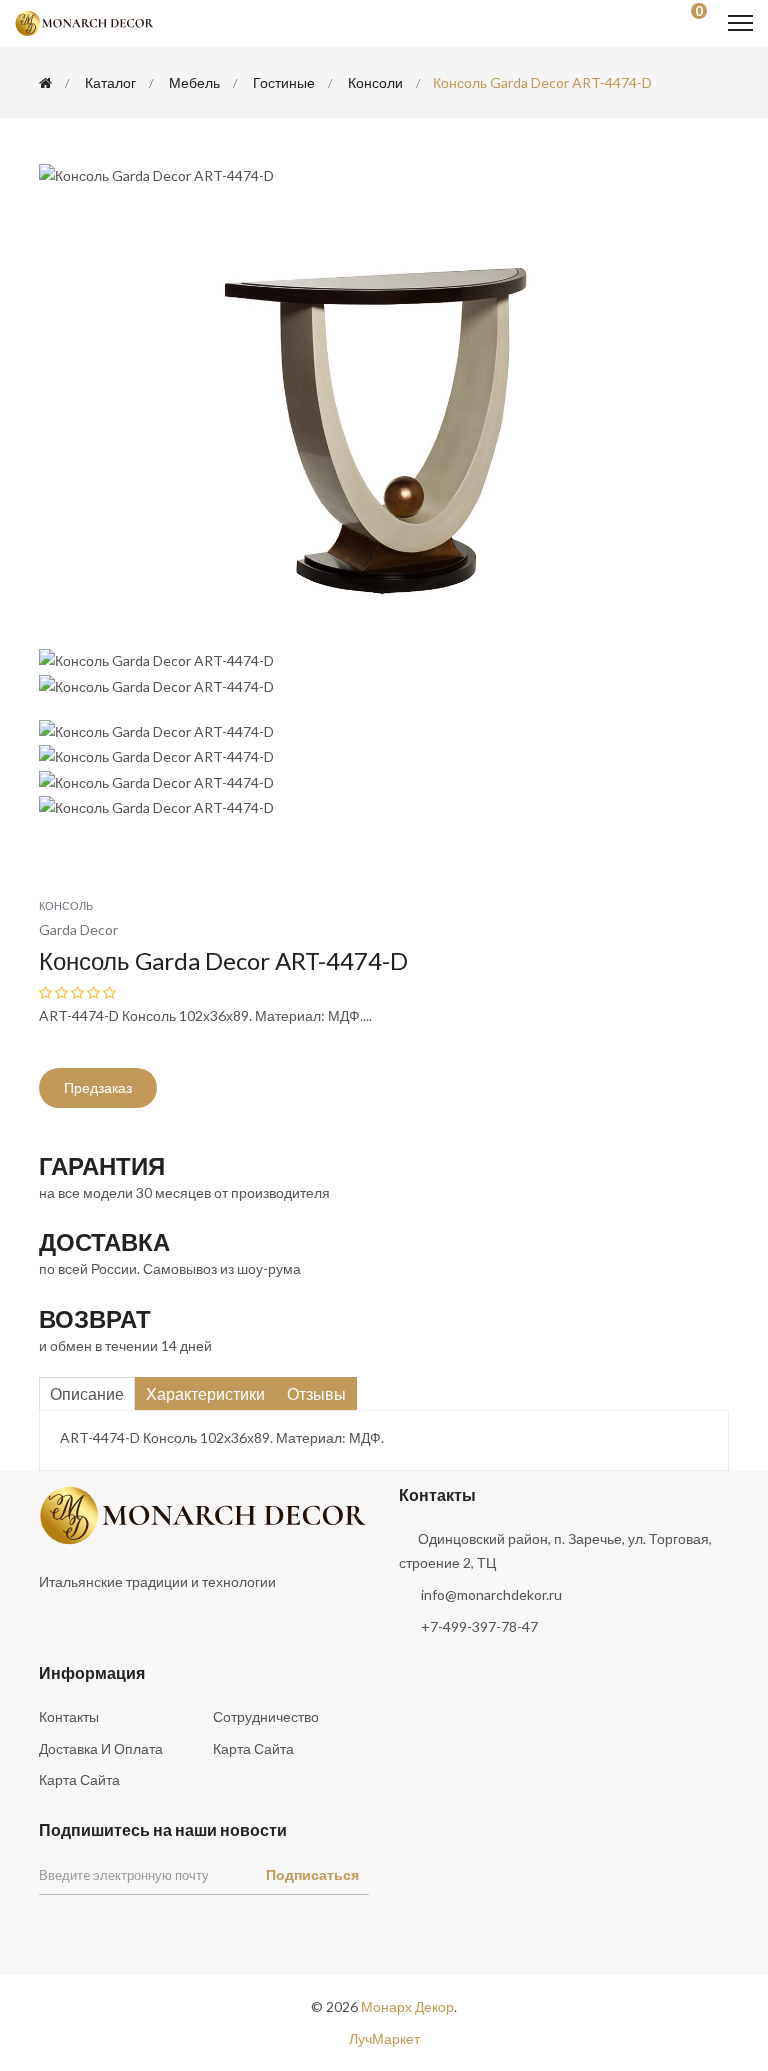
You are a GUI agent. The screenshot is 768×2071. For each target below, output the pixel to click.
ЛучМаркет (384, 2038)
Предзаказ (98, 1087)
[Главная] (45, 82)
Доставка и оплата (101, 1748)
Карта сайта (253, 1748)
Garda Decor (78, 929)
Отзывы (316, 1393)
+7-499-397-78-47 (479, 1626)
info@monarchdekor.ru (491, 1594)
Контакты (69, 1716)
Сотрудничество (266, 1716)
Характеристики (205, 1393)
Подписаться (312, 1874)
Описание (87, 1393)
